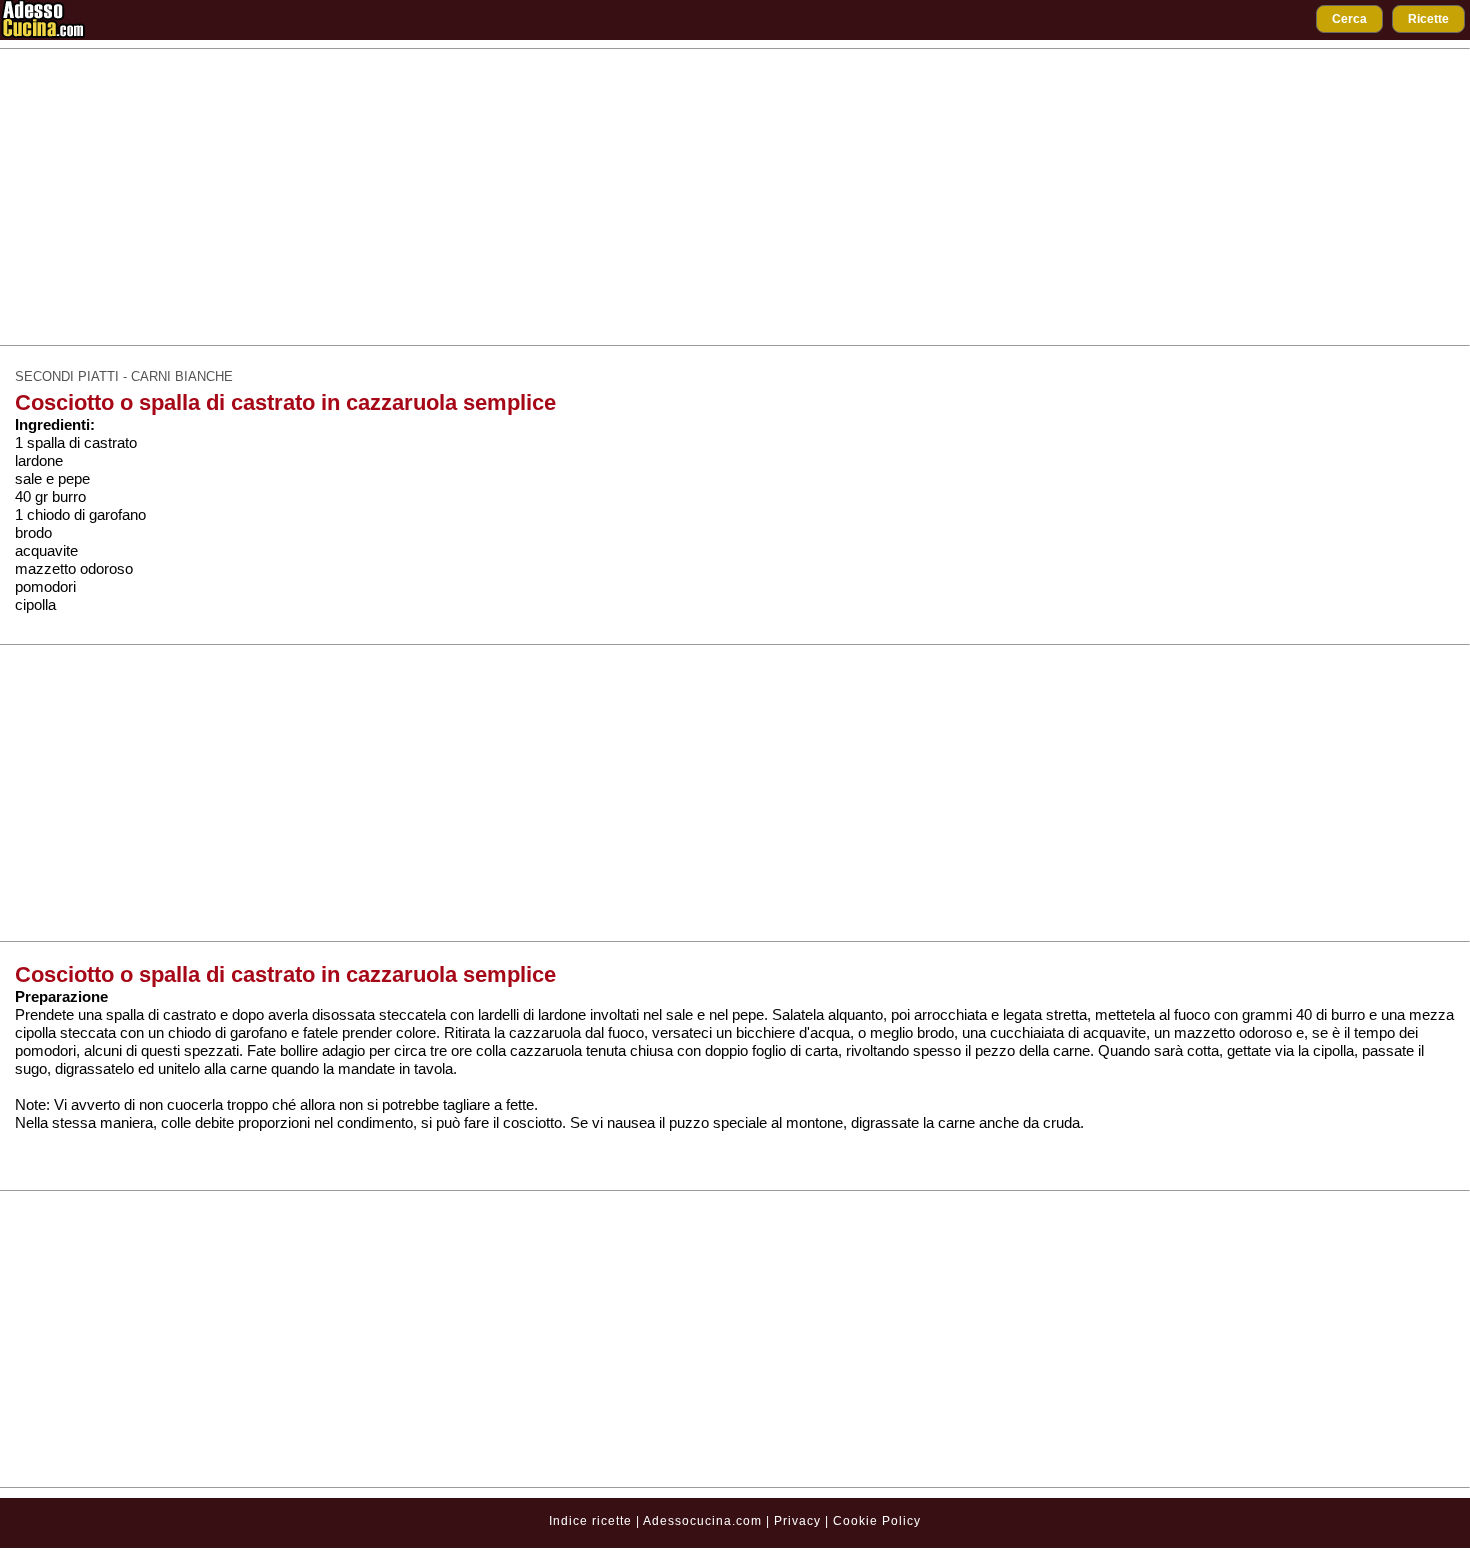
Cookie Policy (877, 1521)
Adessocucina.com (702, 1521)
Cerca (1349, 19)
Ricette (1428, 19)
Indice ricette (590, 1521)
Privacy (799, 1521)
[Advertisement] (735, 197)
